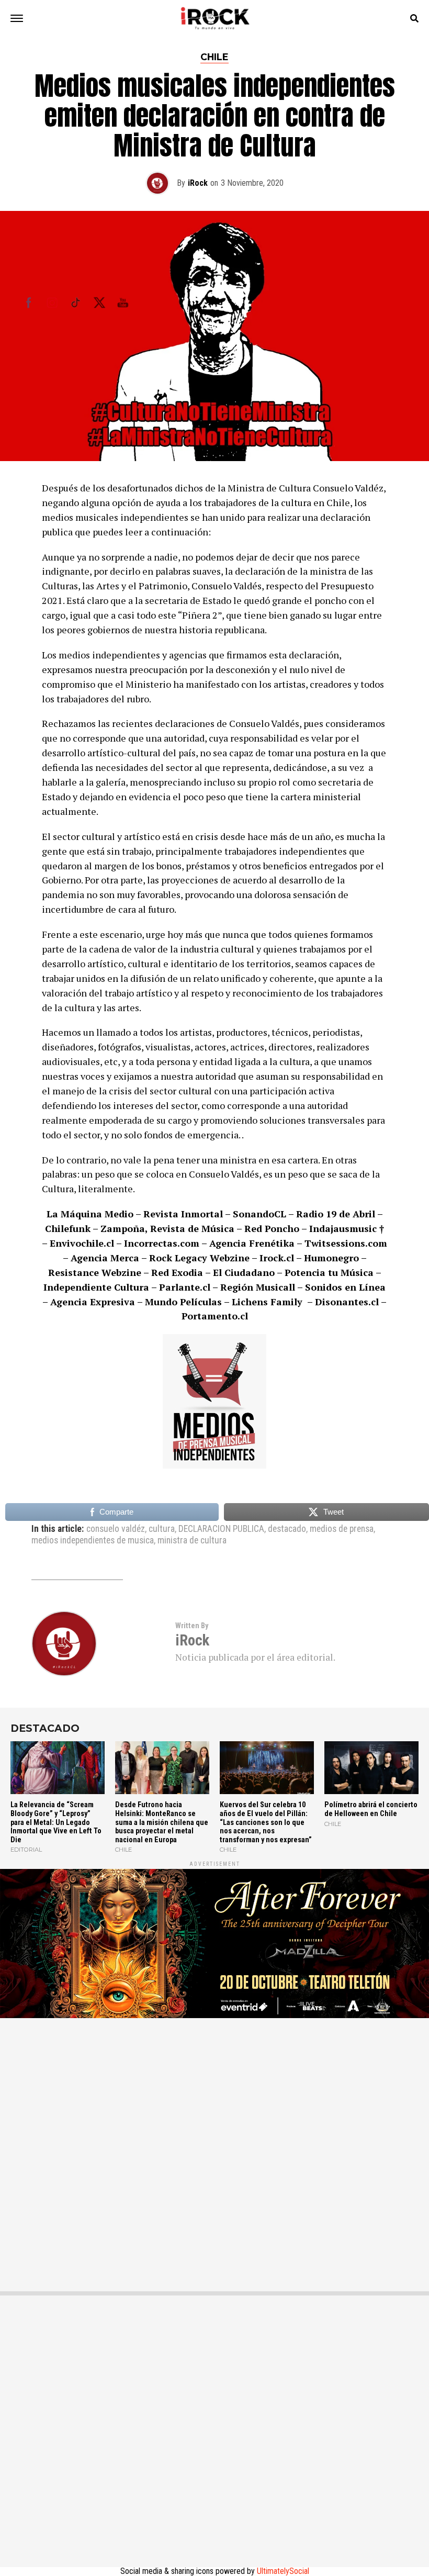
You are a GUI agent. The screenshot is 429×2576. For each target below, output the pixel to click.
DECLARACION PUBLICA (221, 1529)
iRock (198, 183)
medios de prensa (342, 1529)
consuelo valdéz (116, 1529)
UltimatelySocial (283, 2571)
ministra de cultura (192, 1541)
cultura (162, 1529)
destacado (287, 1529)
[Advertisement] (214, 2147)
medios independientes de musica (93, 1541)
